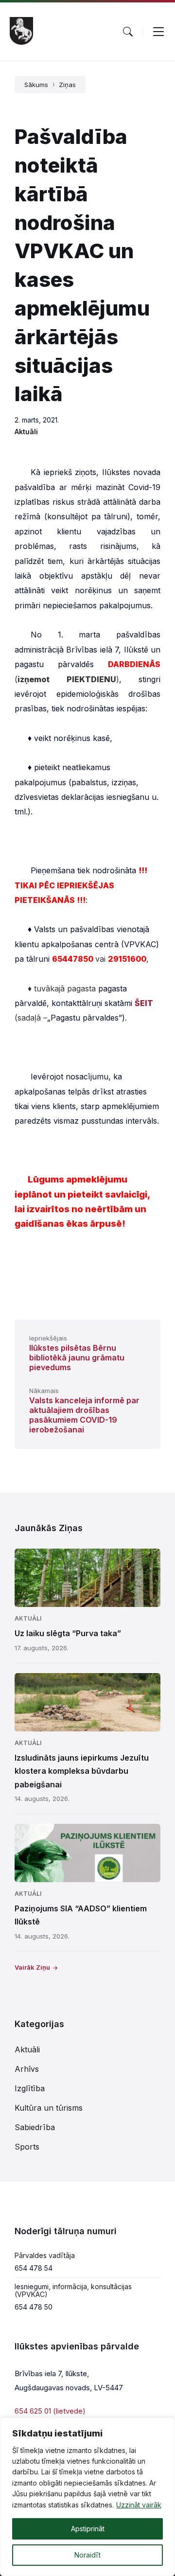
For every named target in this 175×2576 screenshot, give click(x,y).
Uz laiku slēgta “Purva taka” (68, 1633)
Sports (27, 2147)
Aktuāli (26, 432)
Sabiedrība (35, 2127)
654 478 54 (34, 2268)
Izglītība (30, 2088)
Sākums (36, 85)
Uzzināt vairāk (139, 2505)
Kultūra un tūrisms (49, 2108)
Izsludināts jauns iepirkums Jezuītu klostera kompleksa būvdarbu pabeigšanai (82, 1771)
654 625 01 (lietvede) (50, 2411)
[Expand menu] (158, 32)
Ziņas (67, 85)
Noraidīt (87, 2555)
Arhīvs (27, 2069)
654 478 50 (34, 2307)
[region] (87, 2497)
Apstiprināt (88, 2529)
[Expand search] (128, 32)
